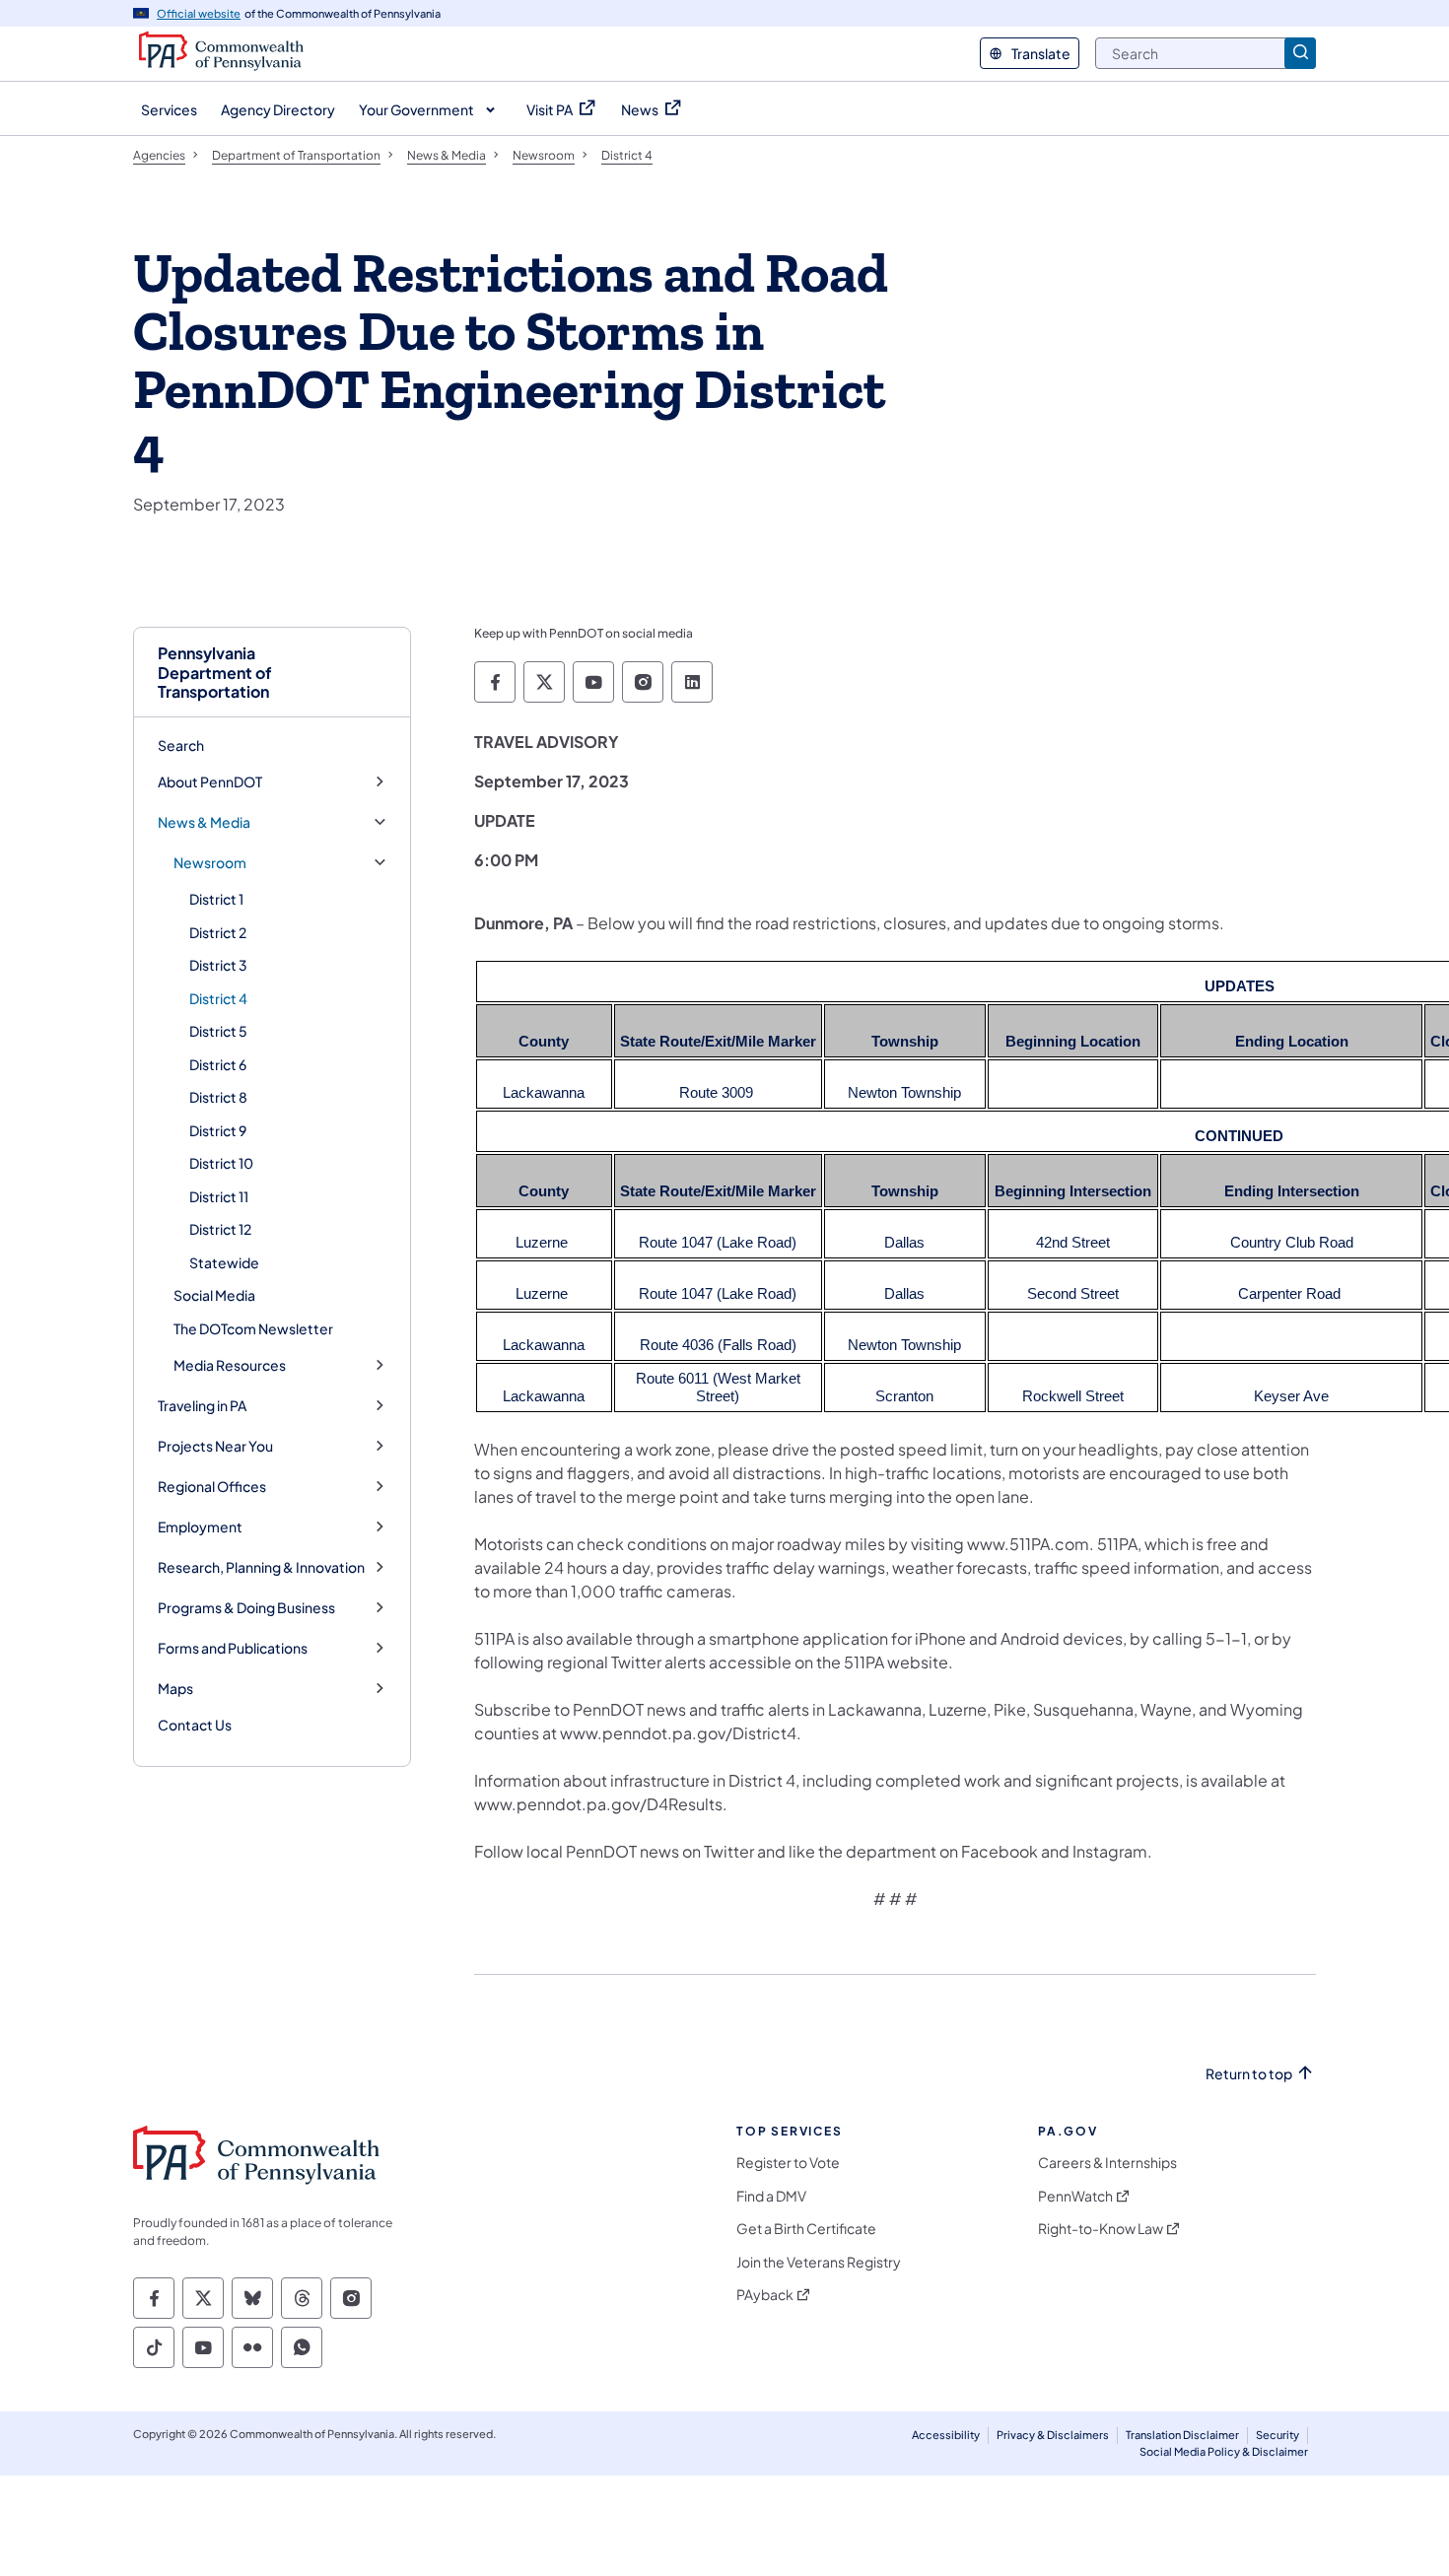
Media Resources (230, 1365)
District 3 (218, 965)
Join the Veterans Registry (819, 2262)
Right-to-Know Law (1101, 2229)
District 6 (218, 1064)
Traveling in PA (202, 1406)
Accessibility (946, 2435)
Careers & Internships (1107, 2163)
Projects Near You (215, 1446)
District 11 (219, 1196)
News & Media (204, 822)
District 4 (218, 998)
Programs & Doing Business (246, 1608)
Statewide (224, 1262)
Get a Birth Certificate (806, 2229)
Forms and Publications (233, 1648)
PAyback (765, 2295)
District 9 (218, 1130)
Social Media (214, 1295)
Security (1277, 2435)
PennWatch (1075, 2196)
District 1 (216, 899)
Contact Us (195, 1725)
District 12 (220, 1229)
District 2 (218, 932)
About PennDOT (210, 782)
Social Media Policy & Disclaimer (1224, 2451)
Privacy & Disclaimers (1053, 2435)
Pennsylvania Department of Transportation (215, 672)
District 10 (221, 1163)
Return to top (1249, 2074)
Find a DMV (771, 2196)
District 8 (218, 1097)
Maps (175, 1689)
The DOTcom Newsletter (253, 1328)
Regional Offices (212, 1487)
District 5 (218, 1031)
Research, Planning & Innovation (261, 1567)
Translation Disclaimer (1182, 2435)
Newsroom (210, 863)
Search (181, 745)
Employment (200, 1527)
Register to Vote (788, 2163)
